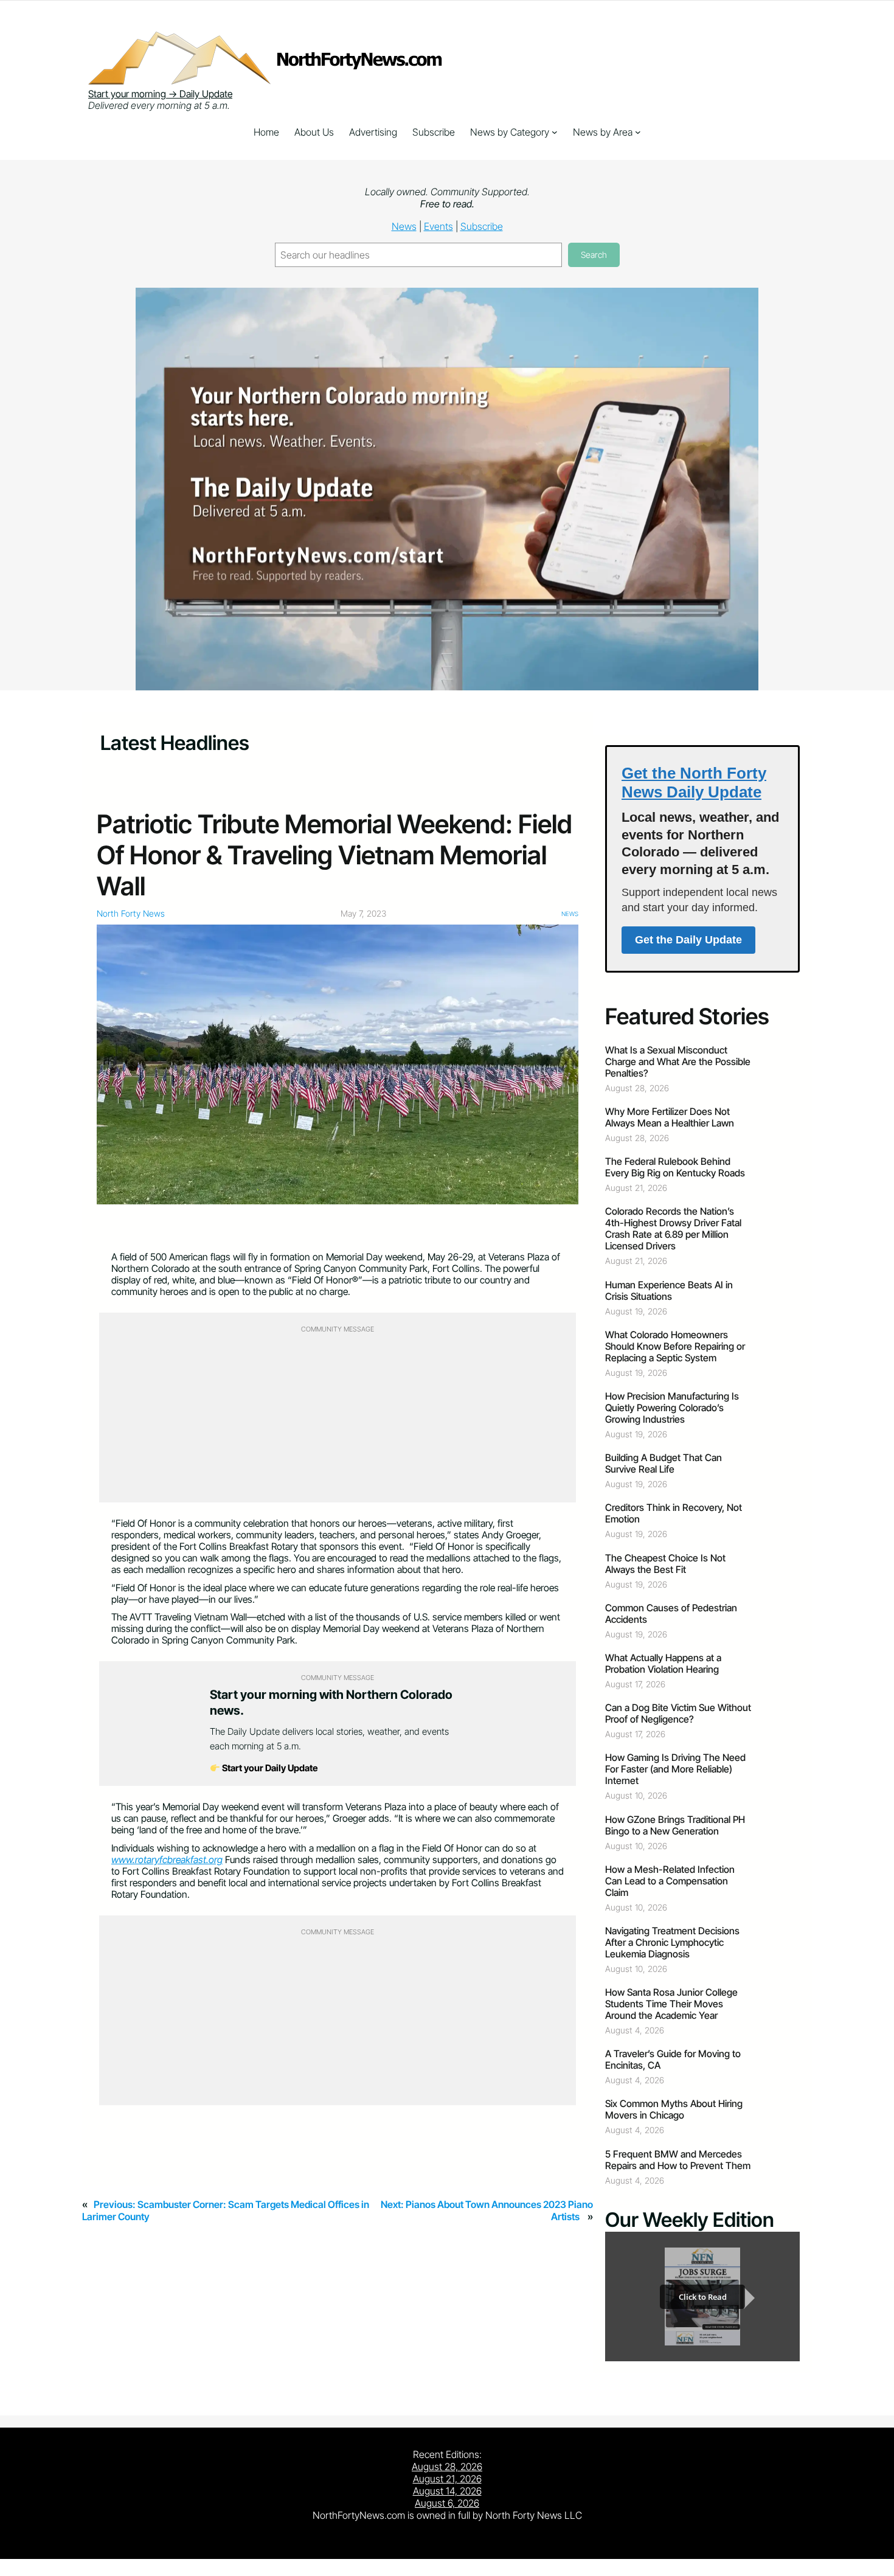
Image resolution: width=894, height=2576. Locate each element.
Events (438, 226)
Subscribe (482, 226)
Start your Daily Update (269, 1768)
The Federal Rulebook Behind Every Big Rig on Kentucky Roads (675, 1167)
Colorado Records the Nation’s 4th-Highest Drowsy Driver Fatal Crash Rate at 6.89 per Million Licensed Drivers (673, 1229)
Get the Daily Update (688, 940)
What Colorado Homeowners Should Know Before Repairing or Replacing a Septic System (675, 1346)
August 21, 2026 (447, 2479)
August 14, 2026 (447, 2491)
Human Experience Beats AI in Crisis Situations (669, 1291)
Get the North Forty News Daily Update (694, 783)
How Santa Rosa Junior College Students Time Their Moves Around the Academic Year (671, 2004)
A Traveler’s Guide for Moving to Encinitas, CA (673, 2060)
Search (594, 255)
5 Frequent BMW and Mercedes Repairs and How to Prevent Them (678, 2160)
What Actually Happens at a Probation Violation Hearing (663, 1664)
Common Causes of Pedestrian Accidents (671, 1614)
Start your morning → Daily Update (160, 94)
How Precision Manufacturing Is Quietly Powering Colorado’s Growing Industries (672, 1408)
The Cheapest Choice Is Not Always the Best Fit (665, 1564)
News (404, 226)
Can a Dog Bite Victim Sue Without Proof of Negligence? (678, 1713)
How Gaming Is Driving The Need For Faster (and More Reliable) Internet (675, 1769)
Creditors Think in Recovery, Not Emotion (674, 1513)
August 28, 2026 (447, 2467)
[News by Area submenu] (638, 132)
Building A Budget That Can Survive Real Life (664, 1463)
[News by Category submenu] (555, 132)
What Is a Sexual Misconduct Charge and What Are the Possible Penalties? (678, 1062)
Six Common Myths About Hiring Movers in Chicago (674, 2109)
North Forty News (131, 913)
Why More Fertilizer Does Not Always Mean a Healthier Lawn (670, 1117)
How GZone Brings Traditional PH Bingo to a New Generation (675, 1825)
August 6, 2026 (447, 2503)
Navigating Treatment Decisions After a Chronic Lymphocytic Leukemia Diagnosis (672, 1942)
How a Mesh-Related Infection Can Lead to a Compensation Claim (670, 1881)
